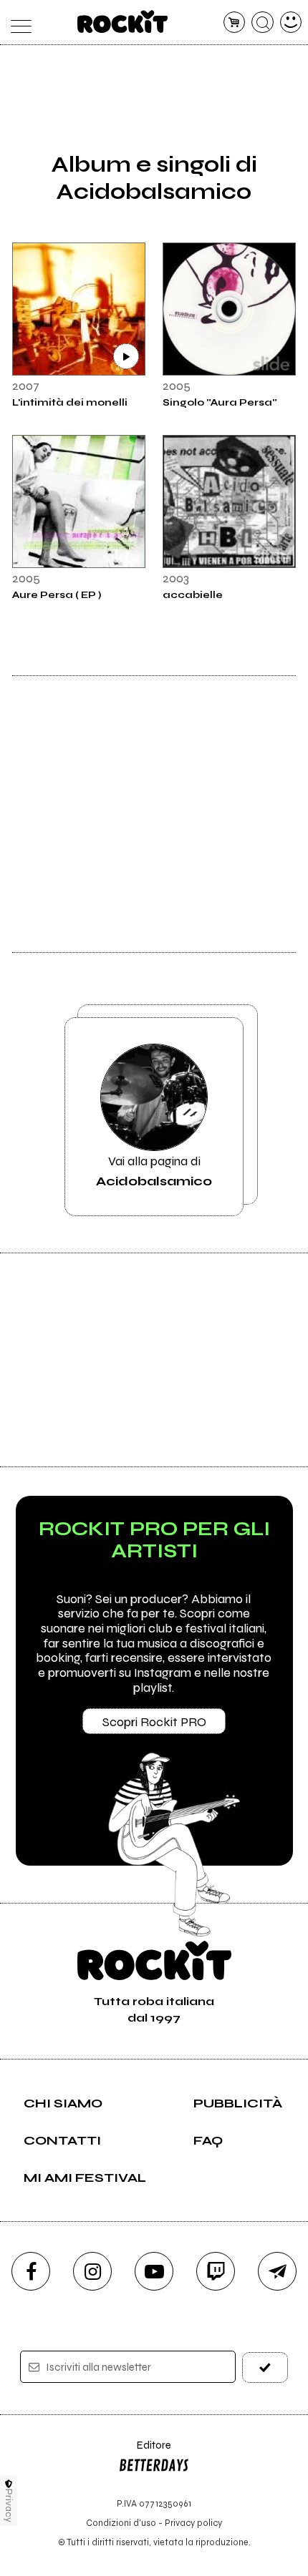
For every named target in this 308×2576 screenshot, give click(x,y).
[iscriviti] (265, 2367)
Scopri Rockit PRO (154, 1722)
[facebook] (31, 2271)
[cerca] (263, 23)
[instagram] (92, 2271)
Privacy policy (193, 2523)
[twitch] (216, 2271)
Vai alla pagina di (154, 1171)
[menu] (18, 23)
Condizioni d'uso (121, 2523)
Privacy (9, 2506)
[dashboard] (291, 23)
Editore (145, 2452)
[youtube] (154, 2271)
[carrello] (235, 23)
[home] (123, 21)
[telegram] (277, 2271)
